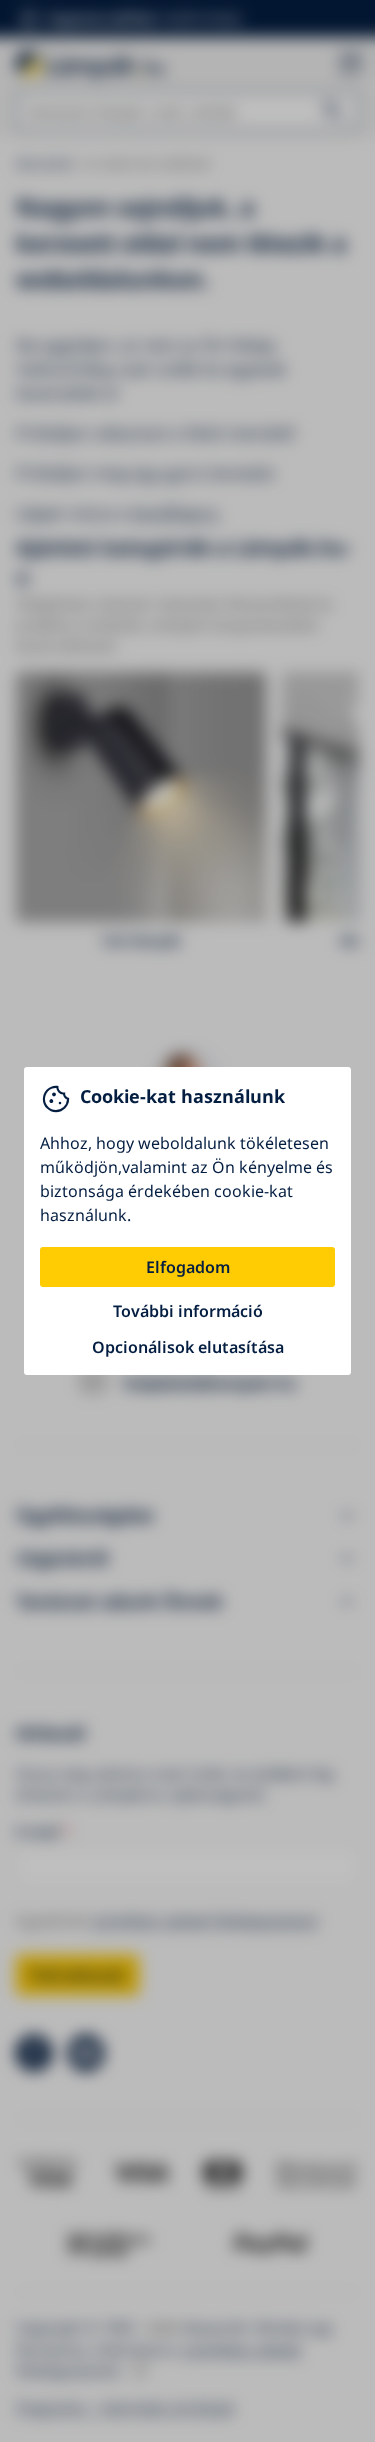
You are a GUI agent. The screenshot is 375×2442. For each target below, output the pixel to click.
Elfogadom (188, 1267)
